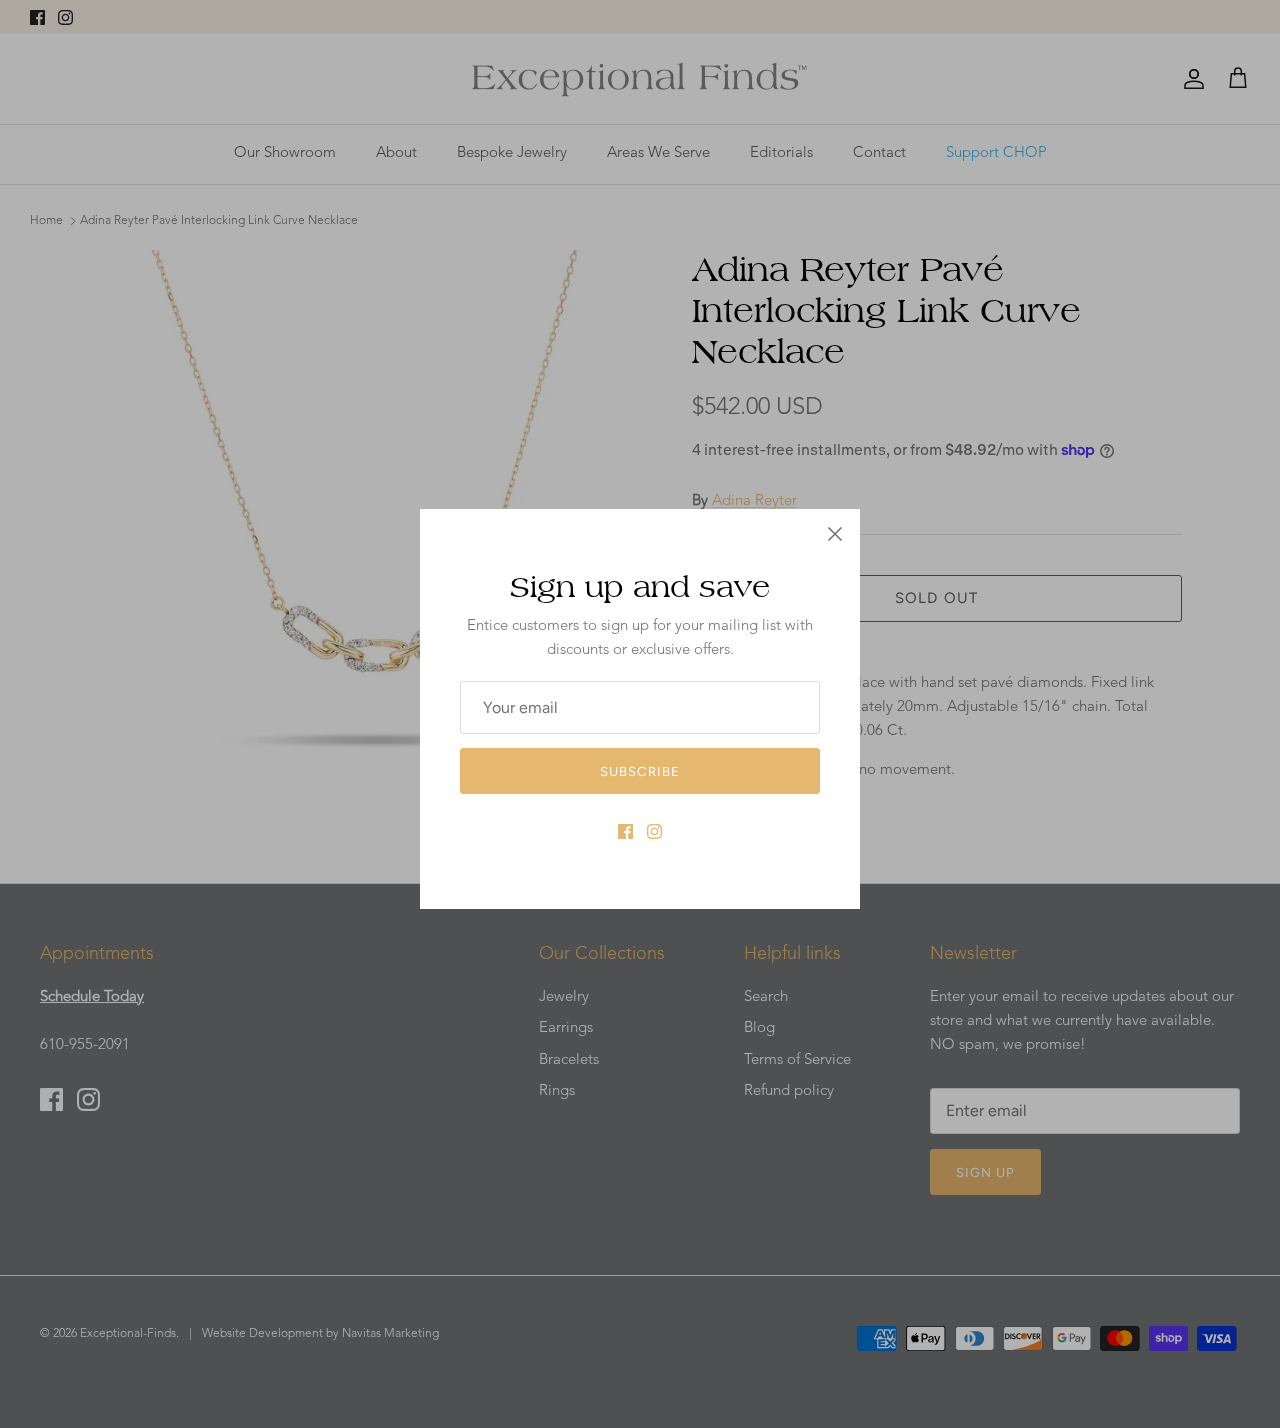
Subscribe (639, 771)
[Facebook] (625, 831)
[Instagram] (654, 831)
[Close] (835, 534)
